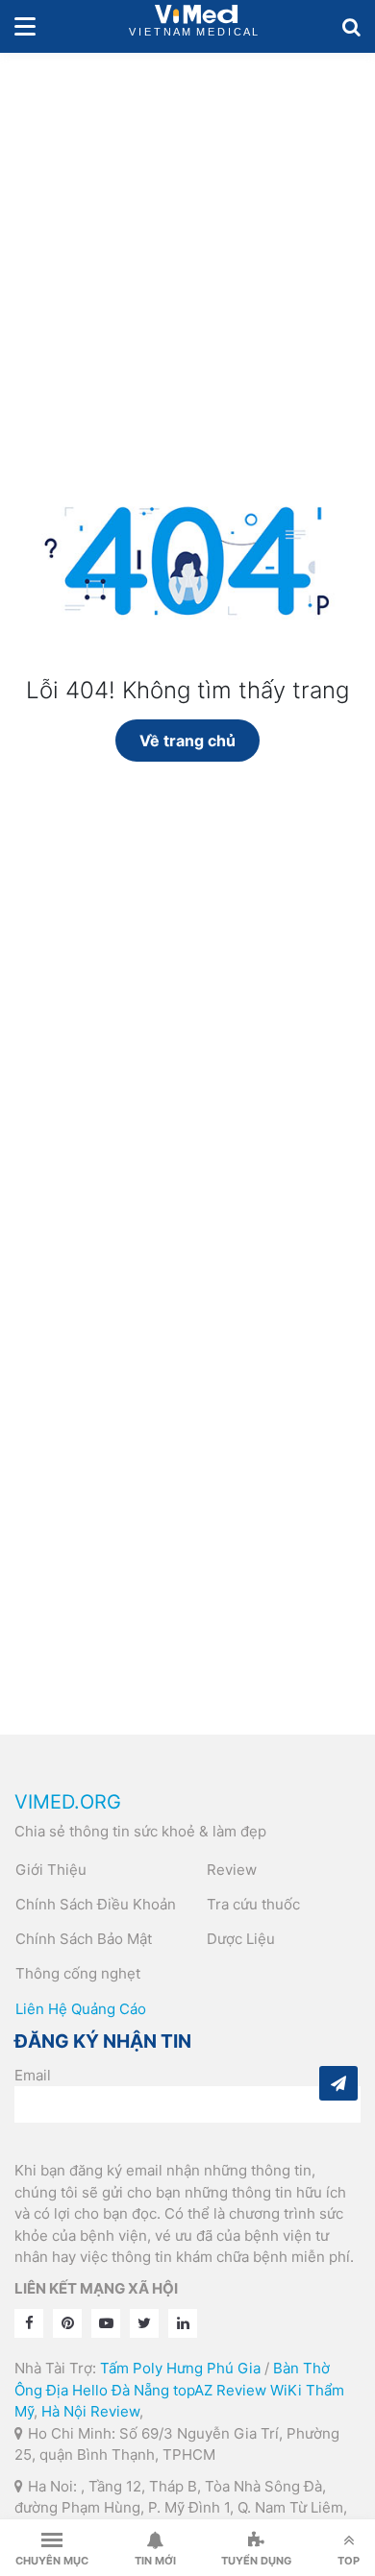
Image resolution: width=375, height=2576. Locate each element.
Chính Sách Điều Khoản (96, 1904)
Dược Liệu (241, 1939)
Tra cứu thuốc (253, 1904)
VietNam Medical (196, 26)
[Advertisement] (187, 250)
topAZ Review (220, 2390)
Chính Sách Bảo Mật (84, 1939)
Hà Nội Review (90, 2411)
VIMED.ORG (68, 1802)
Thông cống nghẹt (78, 1973)
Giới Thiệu (51, 1870)
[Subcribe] (338, 2083)
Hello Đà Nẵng (121, 2390)
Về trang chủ (187, 741)
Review (232, 1870)
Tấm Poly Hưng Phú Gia (180, 2368)
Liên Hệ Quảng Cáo (81, 2009)
